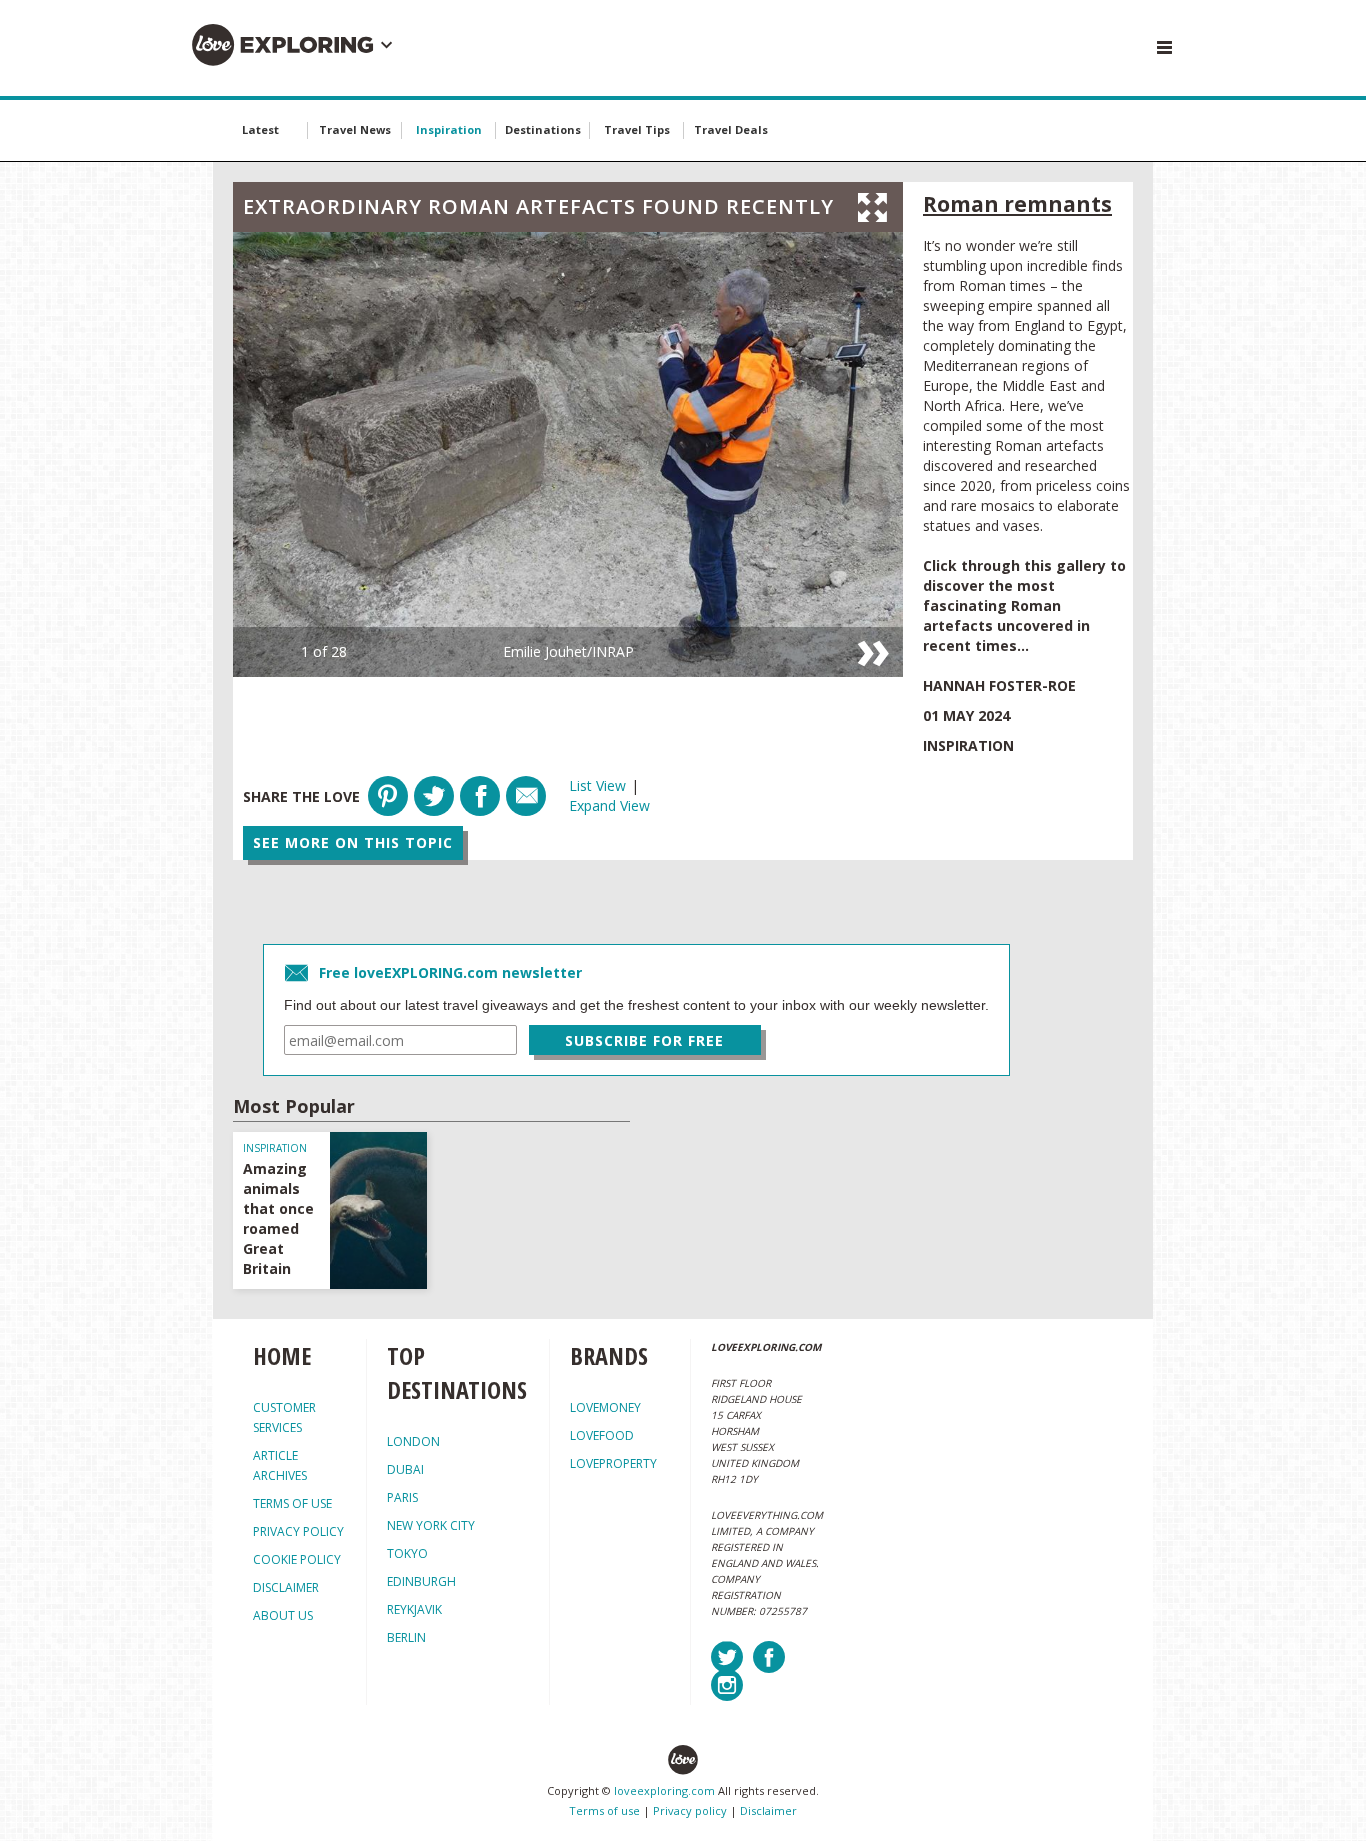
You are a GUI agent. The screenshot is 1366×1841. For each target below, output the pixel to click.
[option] (568, 454)
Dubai (405, 1469)
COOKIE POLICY (297, 1559)
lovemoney (605, 1407)
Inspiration (449, 129)
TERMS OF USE (292, 1503)
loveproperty (613, 1463)
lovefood (602, 1435)
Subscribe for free (644, 1040)
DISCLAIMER (286, 1587)
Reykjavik (414, 1609)
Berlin (406, 1637)
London (413, 1441)
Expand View (609, 805)
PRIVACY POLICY (298, 1531)
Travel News (355, 129)
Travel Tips (637, 129)
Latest (260, 129)
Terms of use (604, 1810)
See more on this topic (353, 842)
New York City (431, 1525)
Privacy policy (690, 1810)
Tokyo (407, 1553)
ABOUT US (283, 1615)
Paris (402, 1497)
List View (597, 785)
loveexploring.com (664, 1790)
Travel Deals (731, 129)
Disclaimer (768, 1810)
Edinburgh (421, 1581)
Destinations (543, 129)
